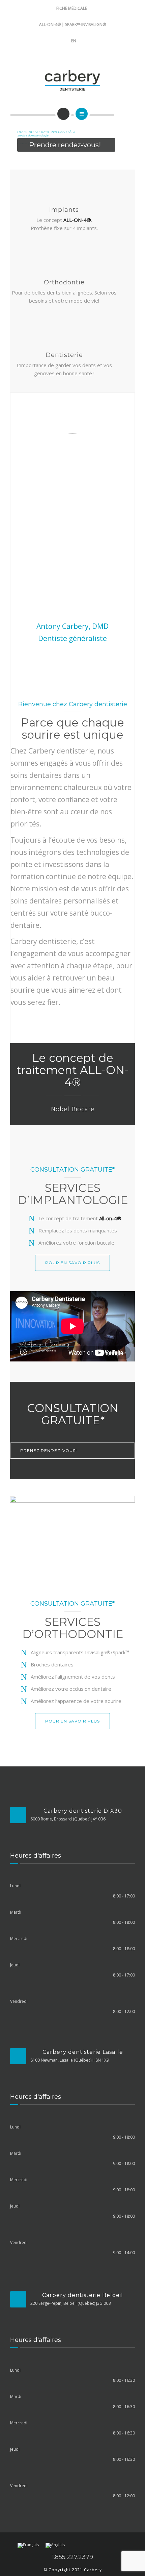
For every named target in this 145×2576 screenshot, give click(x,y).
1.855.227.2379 (72, 2557)
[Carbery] (73, 80)
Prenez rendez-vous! (49, 1450)
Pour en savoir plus (72, 1263)
